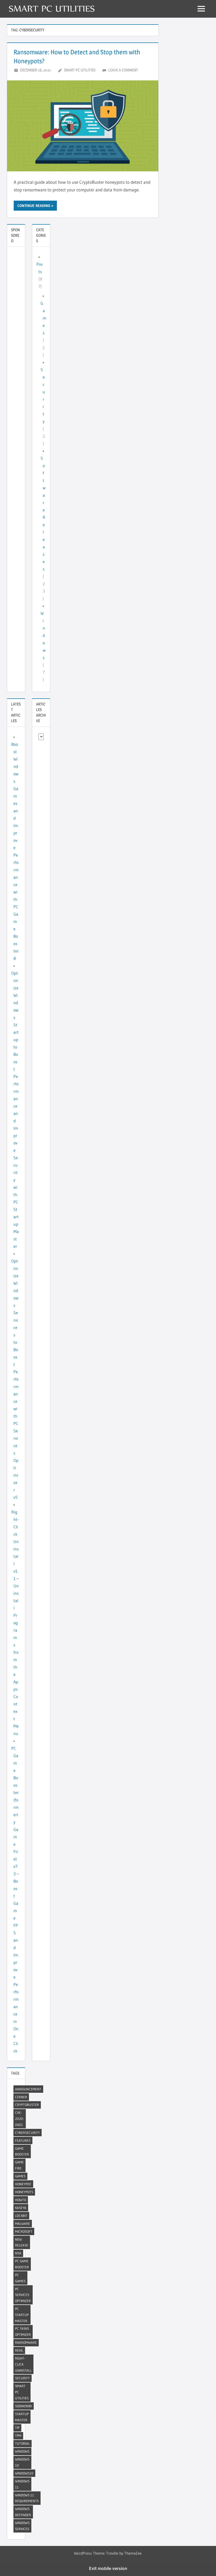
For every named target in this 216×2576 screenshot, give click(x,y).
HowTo (21, 2200)
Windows (43, 635)
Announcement (28, 2089)
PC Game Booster (22, 2264)
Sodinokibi (23, 2406)
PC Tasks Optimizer (23, 2331)
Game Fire (19, 2165)
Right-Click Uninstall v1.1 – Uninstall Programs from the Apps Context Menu (15, 1623)
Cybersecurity (27, 2133)
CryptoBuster (27, 2105)
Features (23, 2140)
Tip (17, 2428)
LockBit (21, 2216)
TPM (18, 2435)
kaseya (21, 2208)
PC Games (20, 2278)
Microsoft (24, 2231)
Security (22, 2378)
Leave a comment (123, 70)
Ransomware (26, 2342)
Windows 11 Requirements (27, 2498)
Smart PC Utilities (80, 70)
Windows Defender (23, 2512)
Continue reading (34, 206)
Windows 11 (22, 2484)
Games (43, 318)
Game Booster (22, 2151)
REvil (19, 2350)
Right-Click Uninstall (23, 2364)
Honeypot (23, 2184)
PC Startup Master (22, 2315)
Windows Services (22, 2526)
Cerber (21, 2097)
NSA (18, 2253)
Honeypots (24, 2192)
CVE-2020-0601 (19, 2119)
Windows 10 (22, 2462)
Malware (23, 2224)
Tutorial (22, 2443)
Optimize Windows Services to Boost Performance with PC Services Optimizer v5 (15, 1379)
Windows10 (24, 2473)
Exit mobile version (108, 2568)
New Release (22, 2242)
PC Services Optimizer (23, 2295)
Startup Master (22, 2417)
